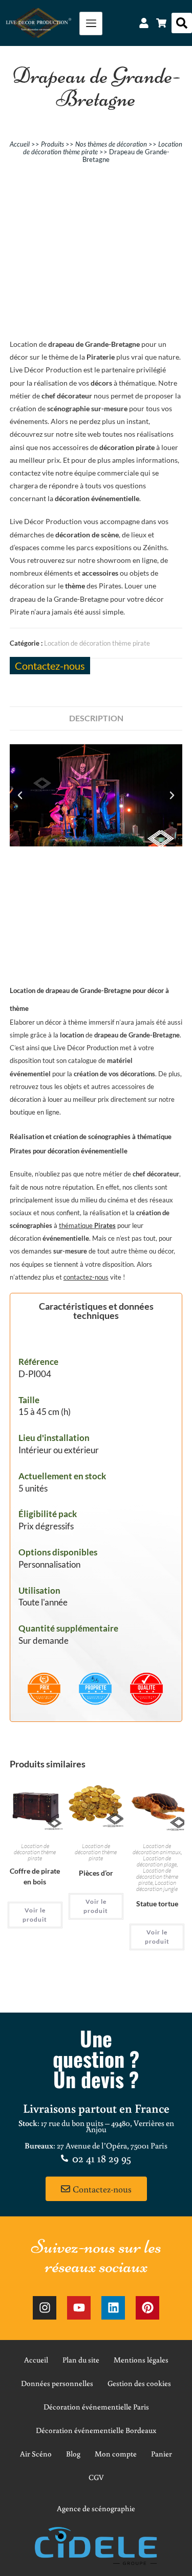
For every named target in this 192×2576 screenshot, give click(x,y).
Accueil (20, 144)
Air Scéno (36, 2454)
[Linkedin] (113, 2308)
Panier (162, 2454)
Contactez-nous (50, 666)
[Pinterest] (147, 2308)
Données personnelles (57, 2383)
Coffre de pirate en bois (35, 1876)
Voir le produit (35, 1915)
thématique (87, 1225)
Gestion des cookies (139, 2383)
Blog (73, 2454)
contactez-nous (86, 1277)
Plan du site (81, 2360)
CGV (96, 2477)
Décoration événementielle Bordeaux (96, 2430)
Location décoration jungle (157, 1886)
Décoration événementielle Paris (96, 2407)
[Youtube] (79, 2308)
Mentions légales (141, 2360)
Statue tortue (157, 1904)
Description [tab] (96, 718)
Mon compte (116, 2454)
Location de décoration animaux (157, 1849)
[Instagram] (45, 2308)
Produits (52, 144)
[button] (182, 23)
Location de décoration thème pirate (97, 643)
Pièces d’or (96, 1873)
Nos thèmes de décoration (111, 144)
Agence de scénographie (96, 2508)
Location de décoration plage (157, 1861)
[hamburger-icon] (91, 23)
